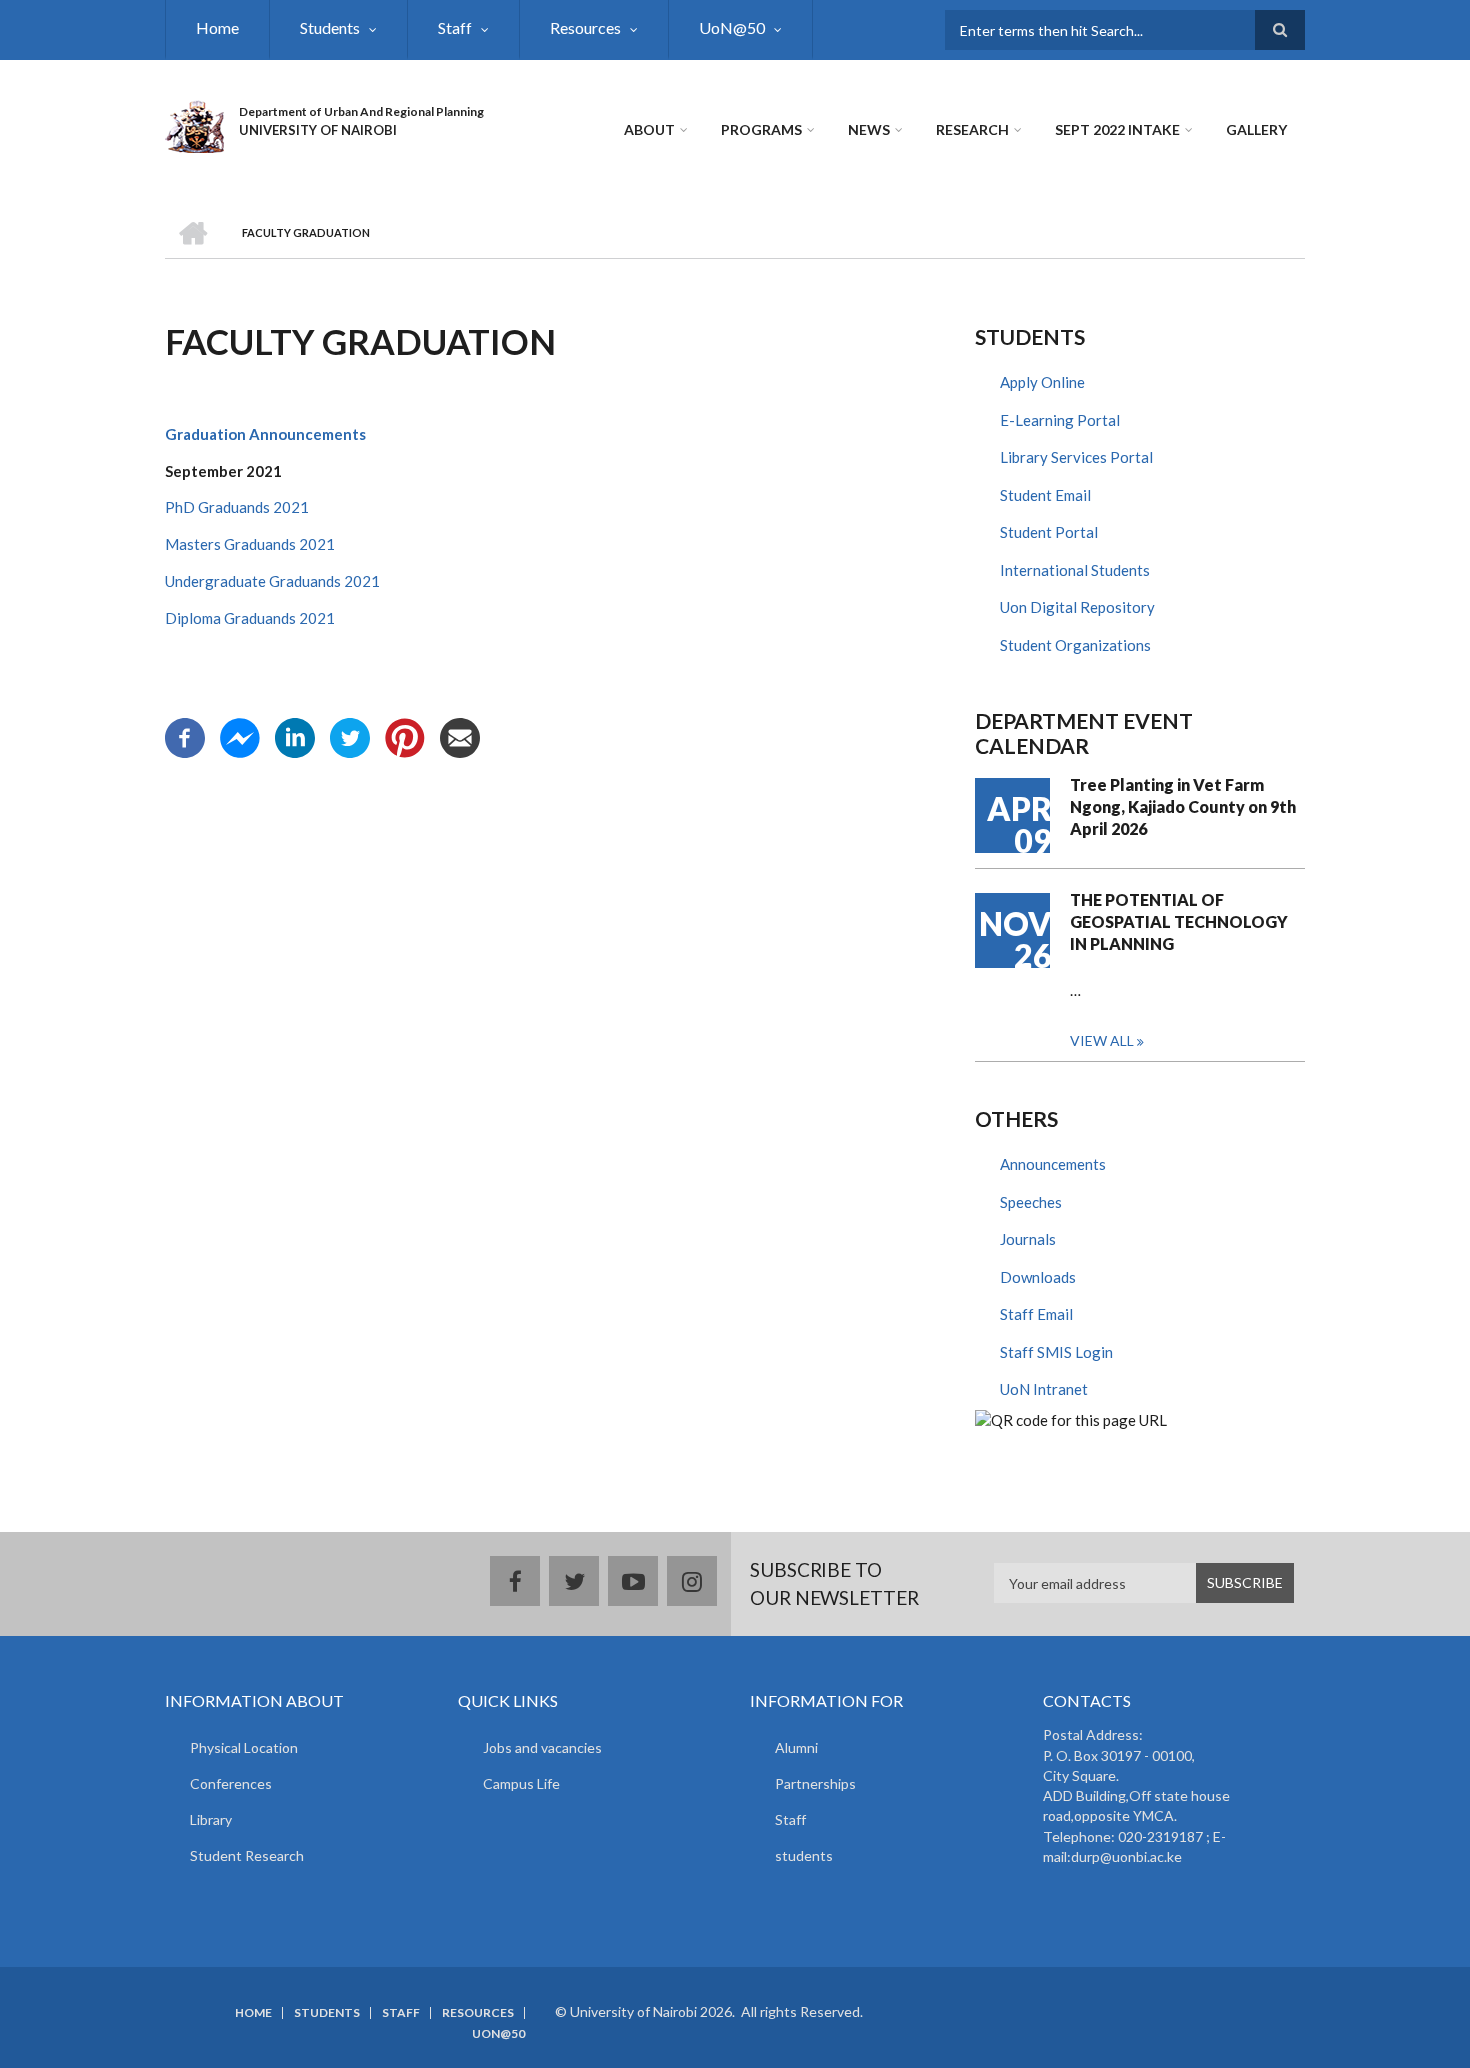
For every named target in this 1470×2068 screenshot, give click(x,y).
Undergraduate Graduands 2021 (272, 581)
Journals (1028, 1239)
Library (211, 1819)
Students (330, 27)
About (649, 129)
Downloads (1038, 1277)
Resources (585, 27)
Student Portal (1049, 532)
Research (972, 129)
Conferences (231, 1783)
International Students (1075, 570)
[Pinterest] (405, 736)
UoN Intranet (1044, 1389)
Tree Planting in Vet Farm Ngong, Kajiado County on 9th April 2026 (1183, 806)
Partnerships (815, 1783)
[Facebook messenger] (240, 736)
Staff (455, 27)
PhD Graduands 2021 (237, 507)
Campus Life (521, 1783)
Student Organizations (1075, 645)
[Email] (460, 736)
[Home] (194, 124)
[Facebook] (185, 736)
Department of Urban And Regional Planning (361, 111)
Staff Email (1036, 1314)
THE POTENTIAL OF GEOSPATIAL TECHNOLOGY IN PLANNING (1179, 921)
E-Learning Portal (1060, 420)
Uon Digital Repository (1077, 607)
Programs (761, 129)
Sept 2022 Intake (1117, 129)
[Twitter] (350, 736)
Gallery (1256, 129)
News (869, 129)
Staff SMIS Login (1056, 1352)
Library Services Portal (1076, 457)
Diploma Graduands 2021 (250, 618)
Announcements (1053, 1164)
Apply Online (1042, 382)
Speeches (1031, 1202)
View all (1102, 1040)
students (804, 1855)
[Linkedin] (295, 736)
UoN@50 (732, 27)
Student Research (247, 1855)
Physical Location (244, 1747)
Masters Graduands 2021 (250, 544)
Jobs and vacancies (542, 1747)
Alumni (796, 1747)
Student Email (1045, 495)
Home (217, 27)
